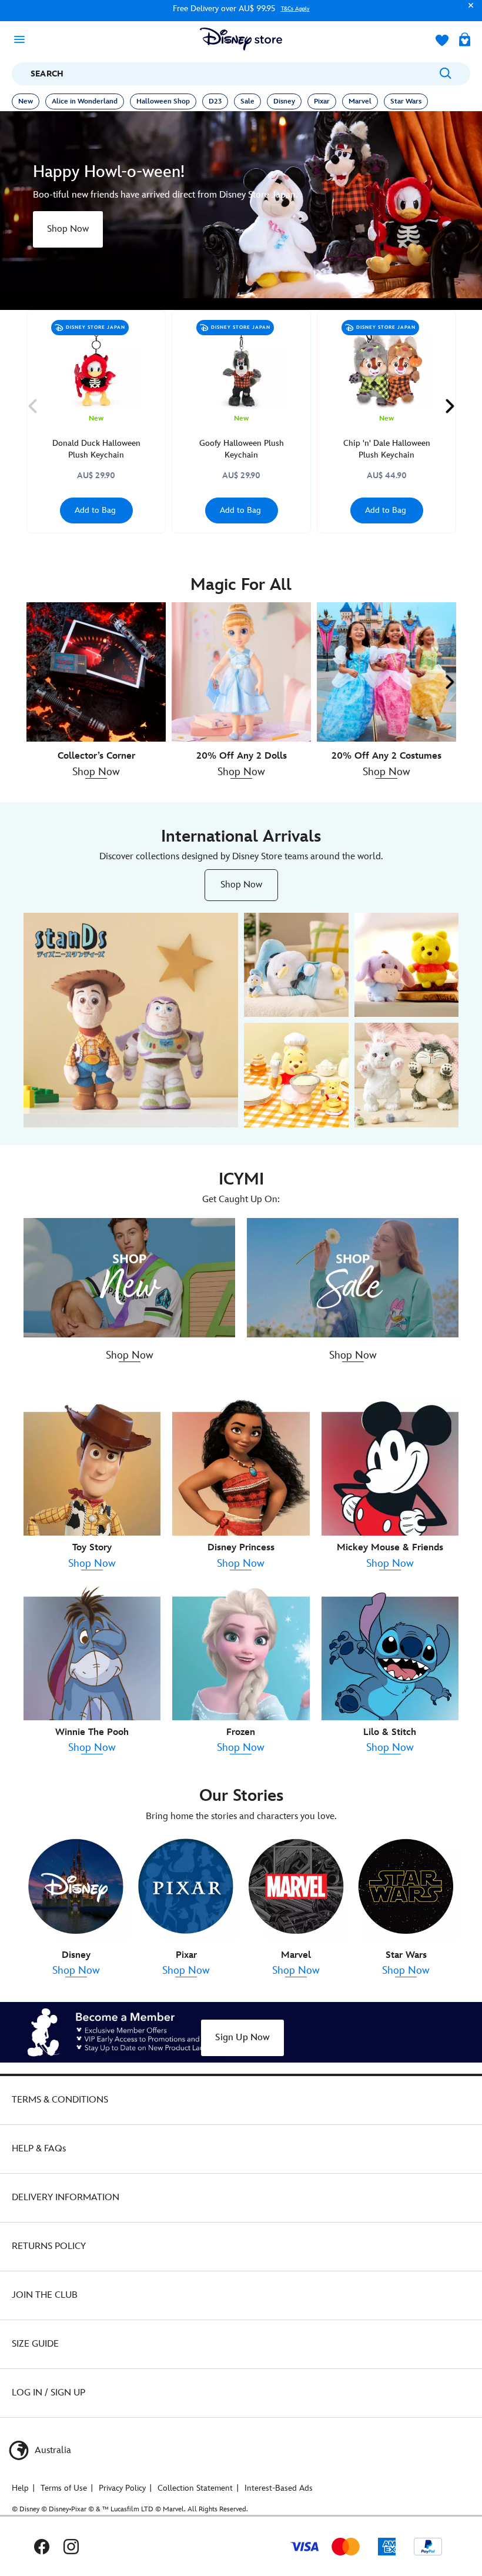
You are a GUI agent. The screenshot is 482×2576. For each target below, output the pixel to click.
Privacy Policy (122, 2488)
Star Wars (406, 101)
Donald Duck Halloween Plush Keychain (96, 449)
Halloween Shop (163, 101)
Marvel (360, 101)
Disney (284, 101)
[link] (68, 229)
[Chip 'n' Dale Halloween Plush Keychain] (386, 365)
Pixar (322, 101)
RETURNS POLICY (49, 2246)
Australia (52, 2450)
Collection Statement (195, 2488)
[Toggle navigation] (23, 39)
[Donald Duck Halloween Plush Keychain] (96, 365)
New (26, 101)
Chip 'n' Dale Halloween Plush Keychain (387, 449)
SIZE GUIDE (35, 2344)
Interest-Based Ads (279, 2488)
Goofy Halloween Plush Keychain (242, 449)
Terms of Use (64, 2488)
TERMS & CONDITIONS (60, 2100)
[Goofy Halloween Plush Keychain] (241, 365)
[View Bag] (465, 41)
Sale (247, 101)
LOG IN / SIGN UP (48, 2393)
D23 (215, 101)
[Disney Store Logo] (241, 39)
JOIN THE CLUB (45, 2295)
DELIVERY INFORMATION (66, 2198)
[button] (468, 11)
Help (20, 2488)
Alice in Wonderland (85, 101)
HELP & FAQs (39, 2149)
